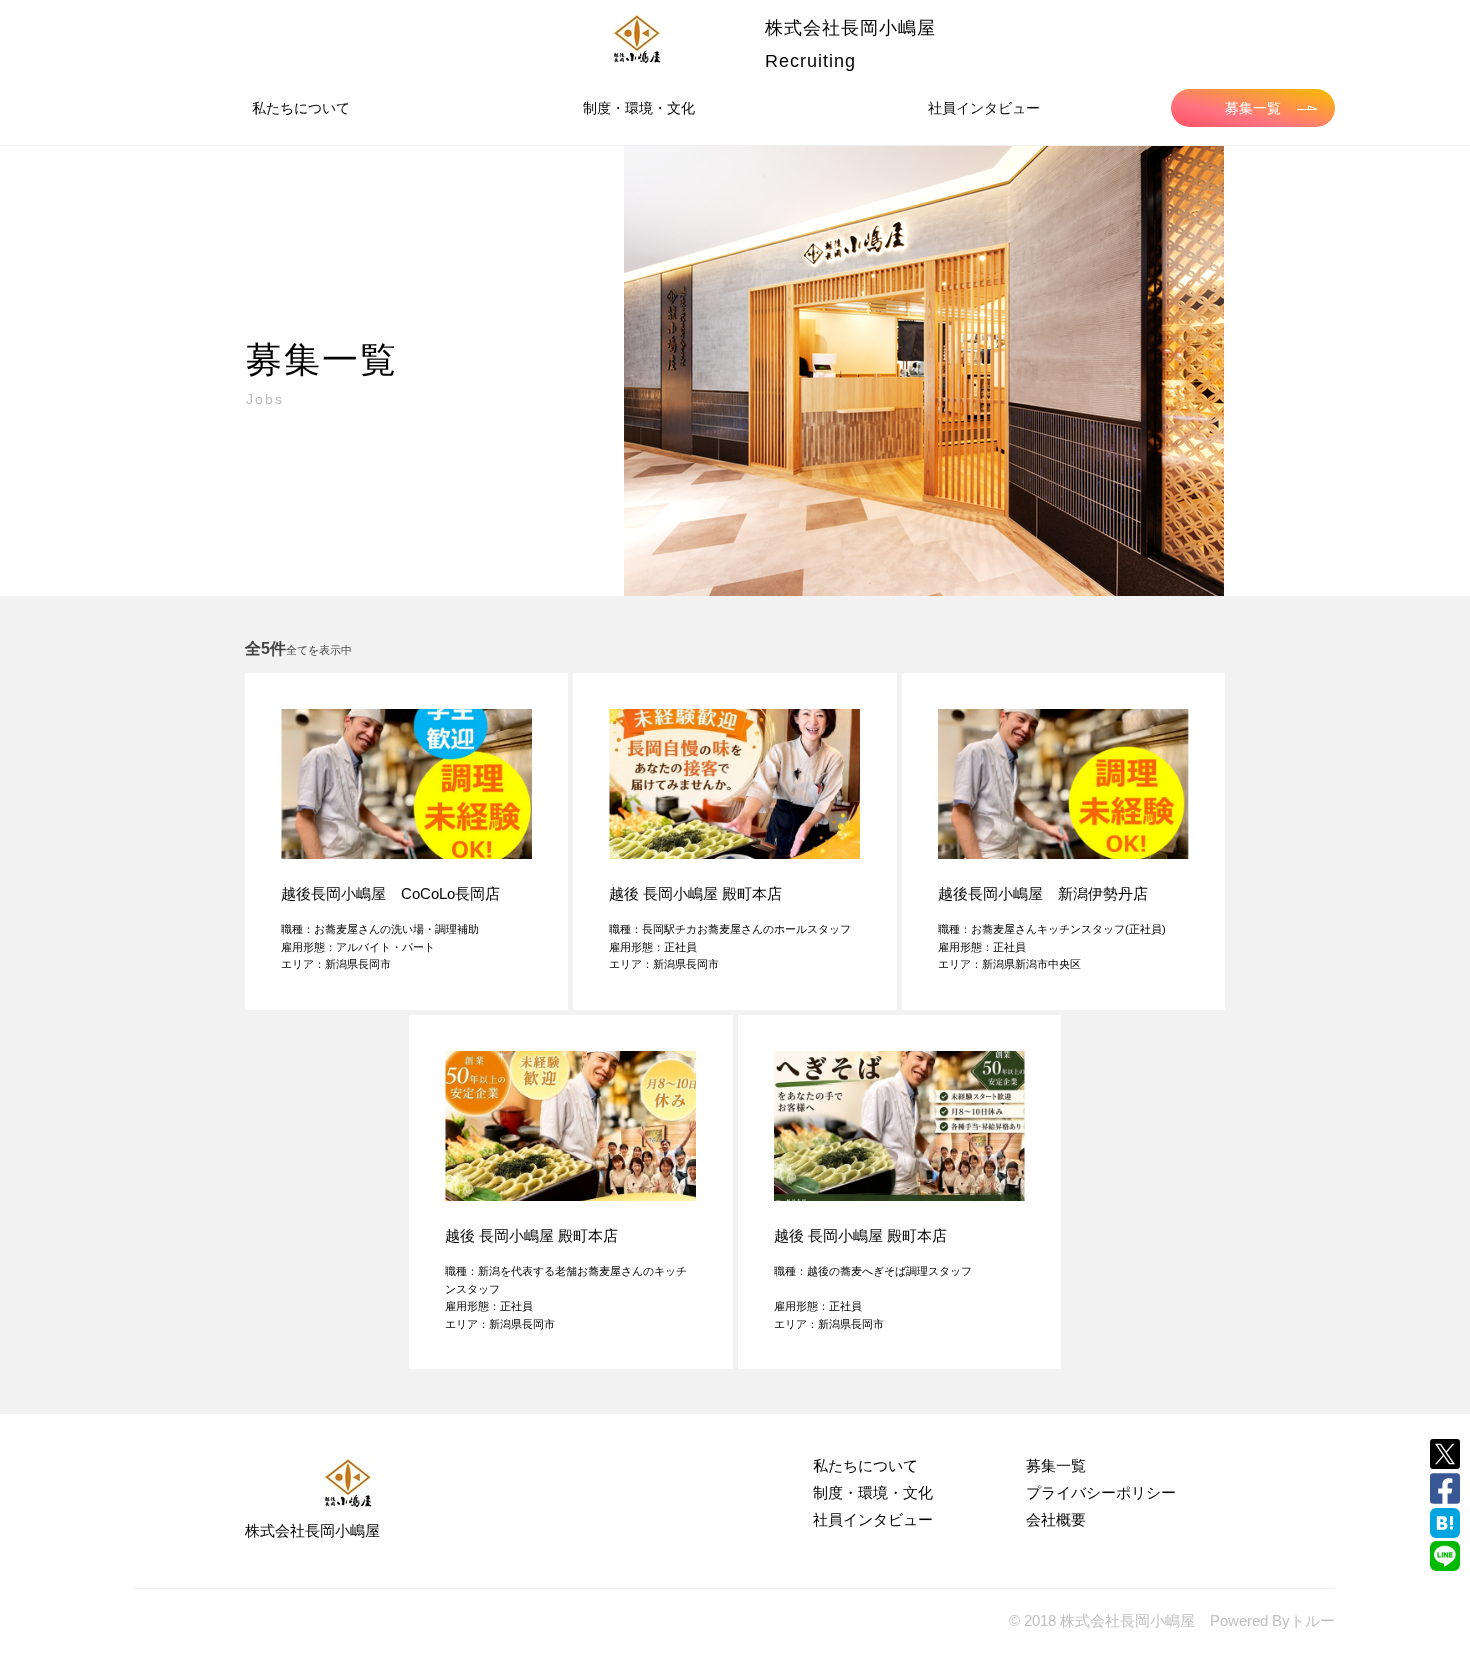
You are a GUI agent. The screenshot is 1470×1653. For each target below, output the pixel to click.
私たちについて (301, 108)
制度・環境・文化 (639, 108)
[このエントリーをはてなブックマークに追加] (1445, 1523)
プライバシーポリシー (1101, 1492)
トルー (1312, 1620)
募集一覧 (1253, 108)
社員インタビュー (984, 108)
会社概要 (1056, 1519)
